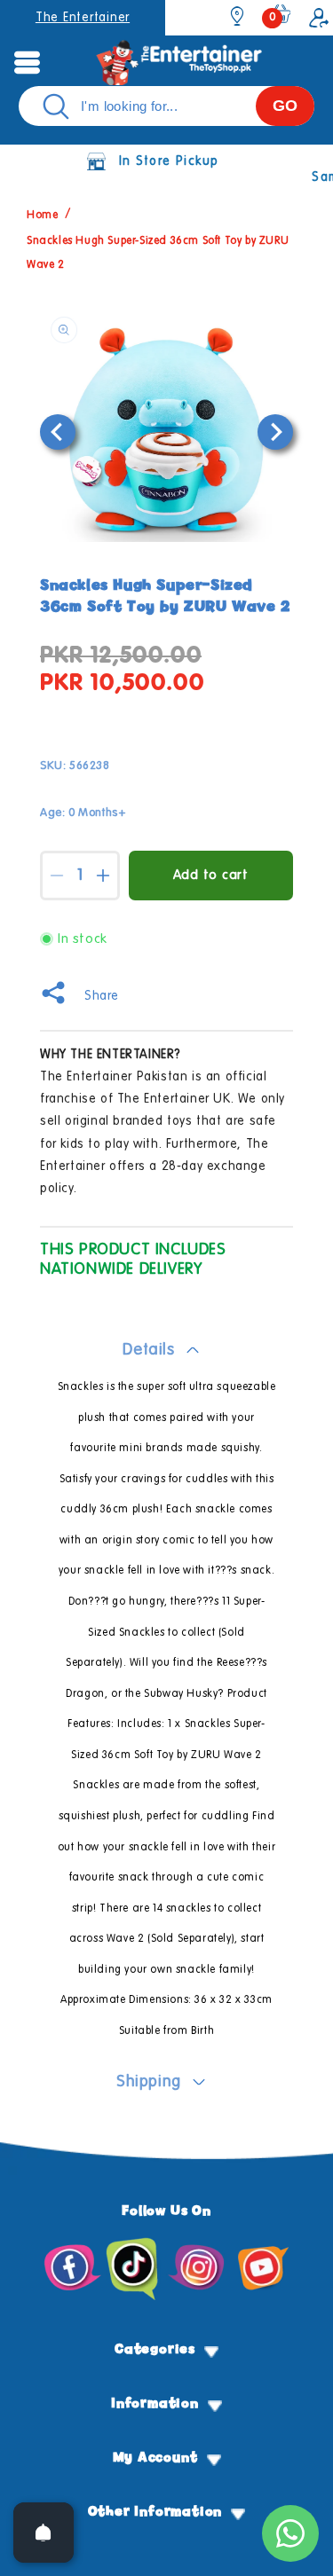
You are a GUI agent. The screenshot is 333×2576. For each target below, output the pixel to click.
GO (285, 106)
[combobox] (166, 106)
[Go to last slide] (58, 432)
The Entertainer (83, 18)
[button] (27, 62)
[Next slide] (275, 432)
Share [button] (102, 996)
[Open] (44, 2533)
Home (42, 216)
